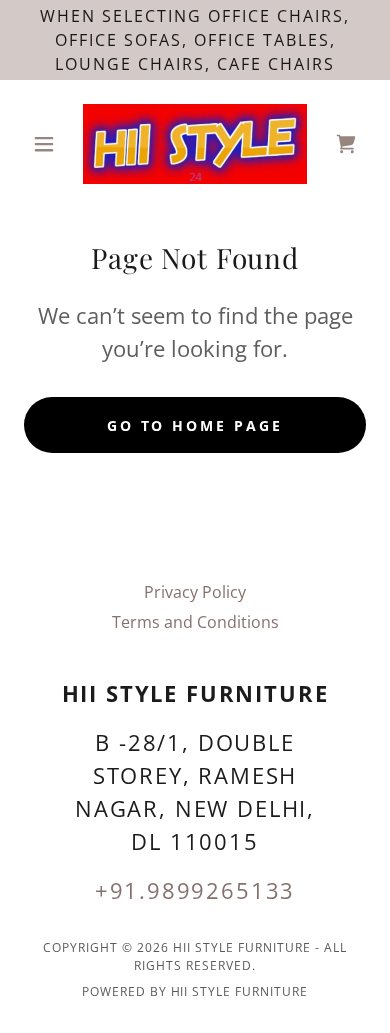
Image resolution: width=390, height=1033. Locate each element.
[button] (49, 144)
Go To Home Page (195, 425)
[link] (195, 144)
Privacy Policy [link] (195, 592)
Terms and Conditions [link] (195, 622)
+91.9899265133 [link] (195, 890)
